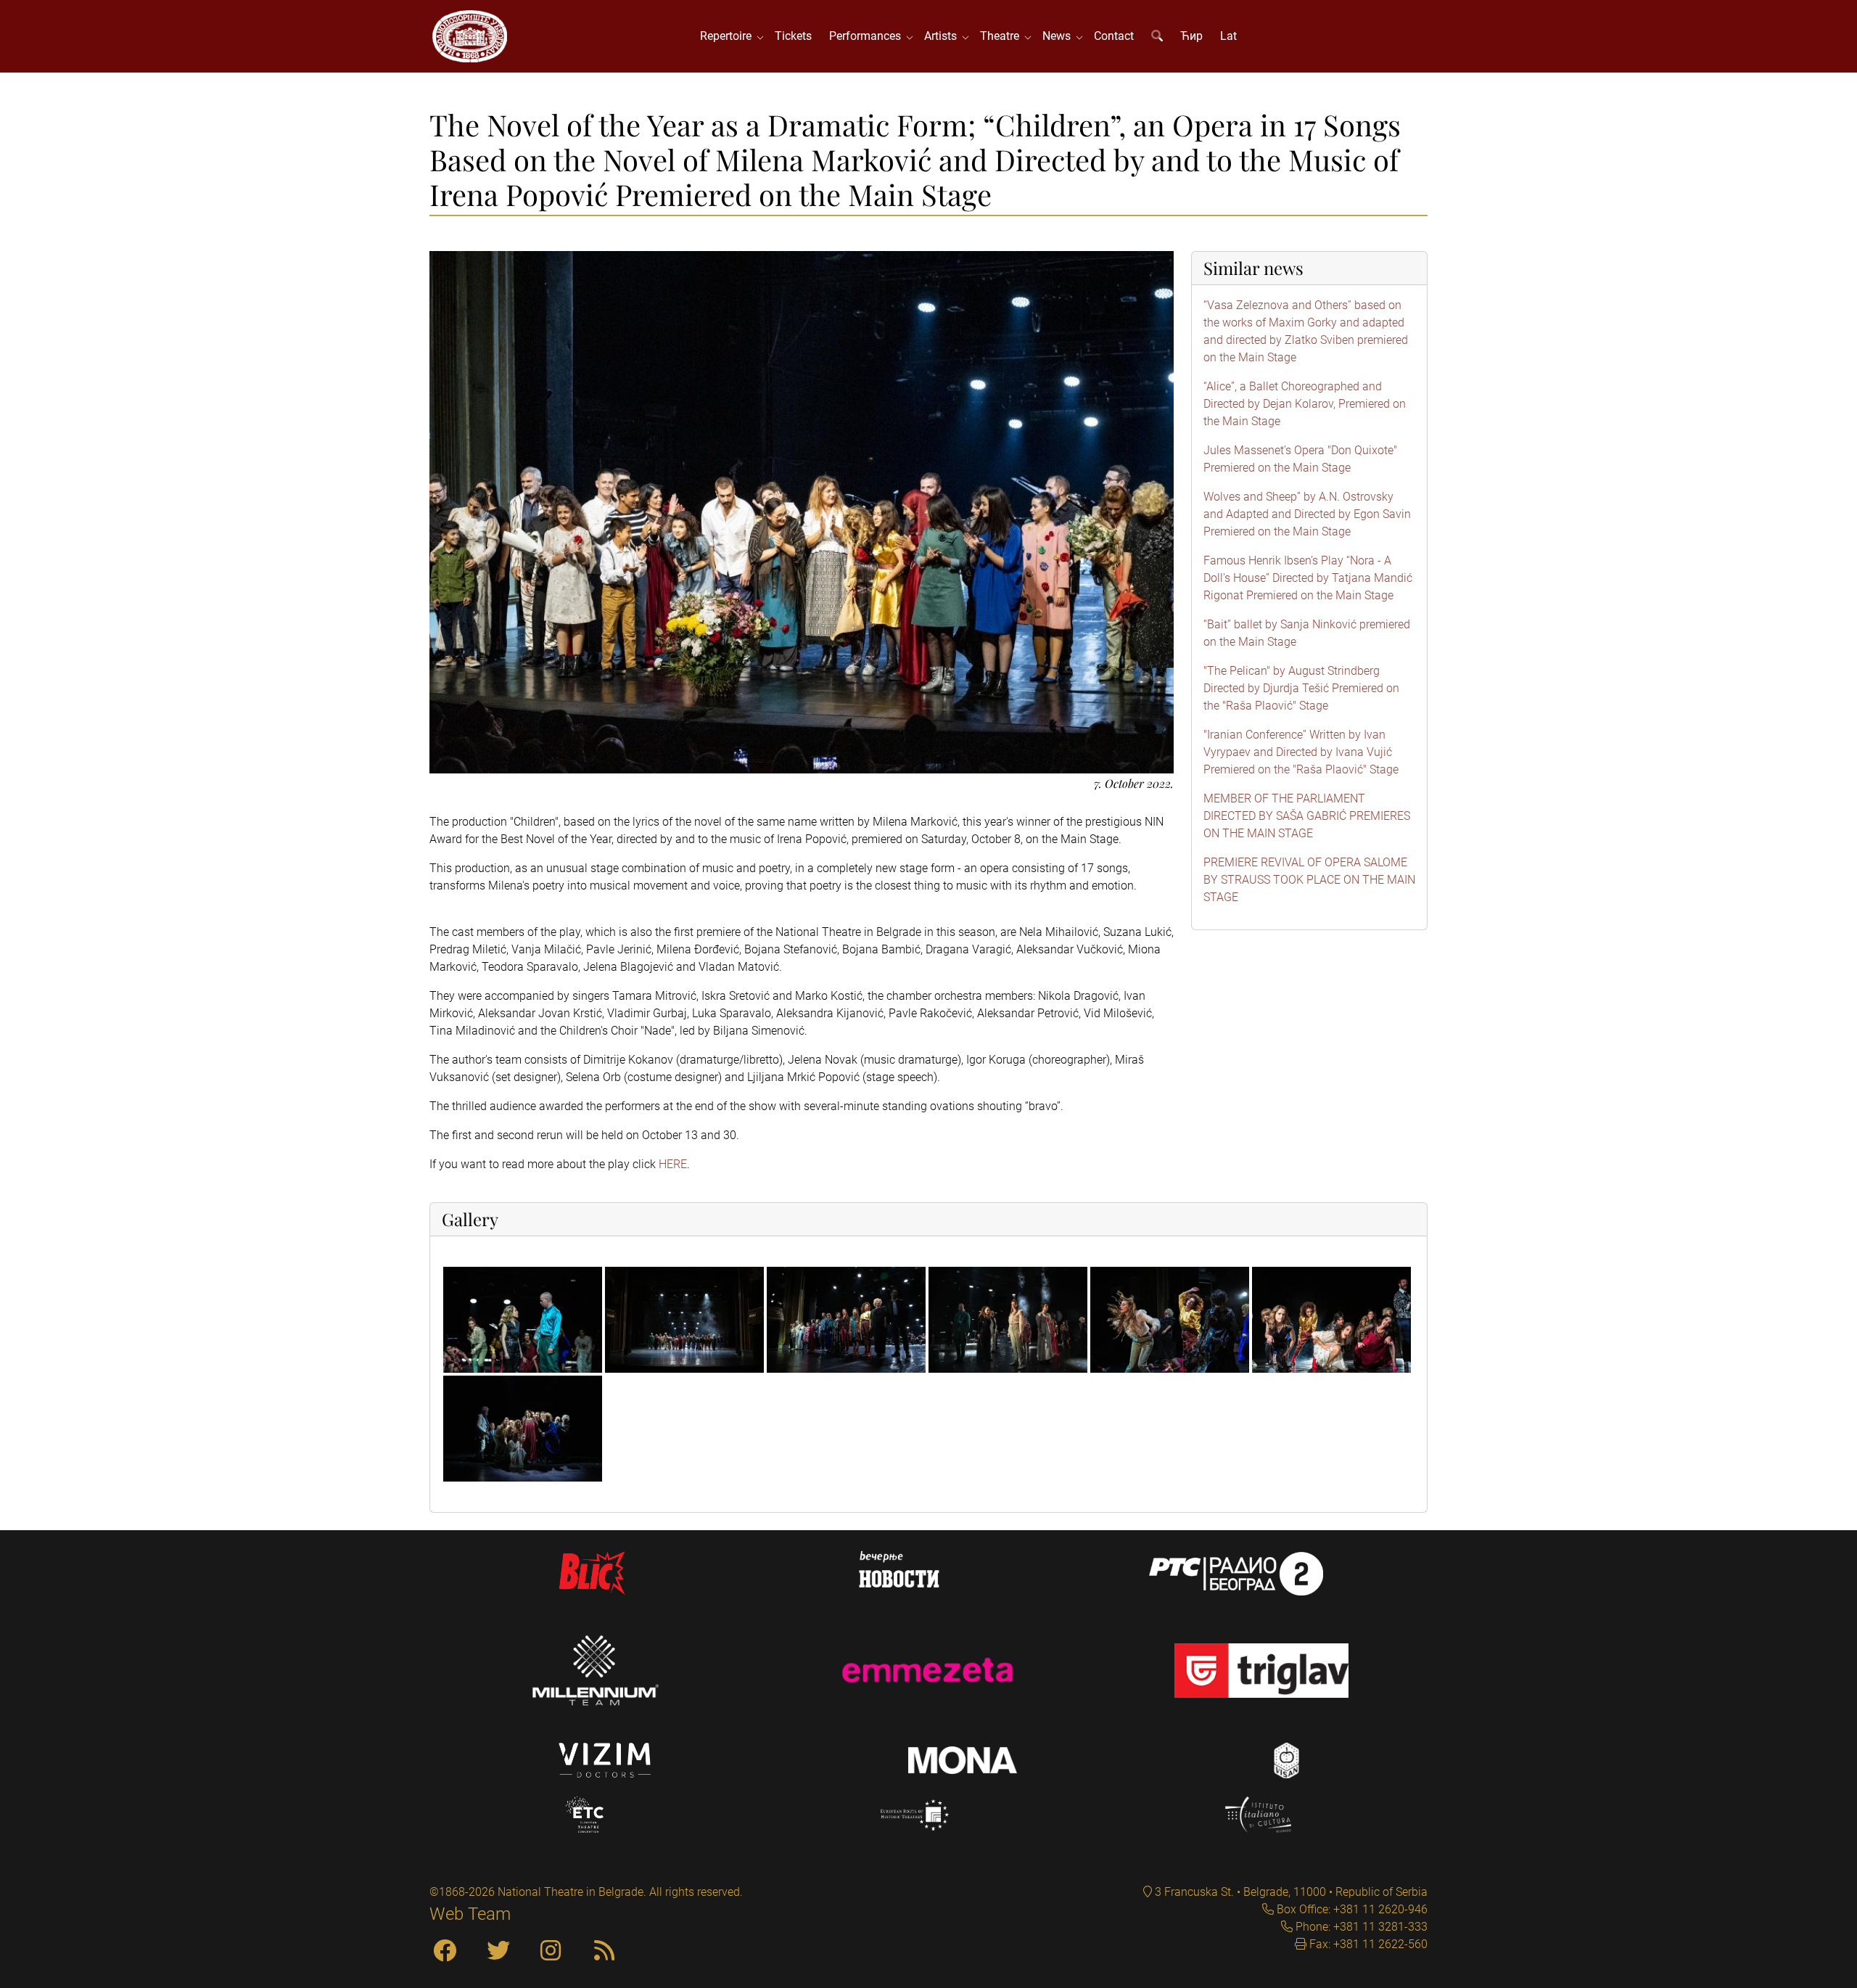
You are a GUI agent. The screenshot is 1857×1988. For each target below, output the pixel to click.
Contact (1114, 36)
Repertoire (729, 36)
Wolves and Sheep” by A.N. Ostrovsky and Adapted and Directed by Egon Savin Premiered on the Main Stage (1307, 514)
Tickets (793, 36)
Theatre (1002, 36)
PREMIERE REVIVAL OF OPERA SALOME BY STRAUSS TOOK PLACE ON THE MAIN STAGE (1309, 880)
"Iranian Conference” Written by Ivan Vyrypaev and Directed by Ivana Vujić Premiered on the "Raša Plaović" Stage (1301, 752)
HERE (673, 1164)
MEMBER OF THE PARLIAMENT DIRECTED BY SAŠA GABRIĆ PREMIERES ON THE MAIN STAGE (1307, 816)
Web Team (470, 1914)
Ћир (1191, 36)
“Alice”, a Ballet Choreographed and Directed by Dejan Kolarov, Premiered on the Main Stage (1305, 404)
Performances (868, 36)
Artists (943, 36)
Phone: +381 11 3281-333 (1360, 1927)
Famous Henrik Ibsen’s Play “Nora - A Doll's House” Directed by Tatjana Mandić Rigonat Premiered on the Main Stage (1308, 578)
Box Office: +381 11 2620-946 (1351, 1909)
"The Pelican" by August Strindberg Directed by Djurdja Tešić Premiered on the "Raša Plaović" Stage (1301, 688)
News (1059, 36)
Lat (1228, 36)
